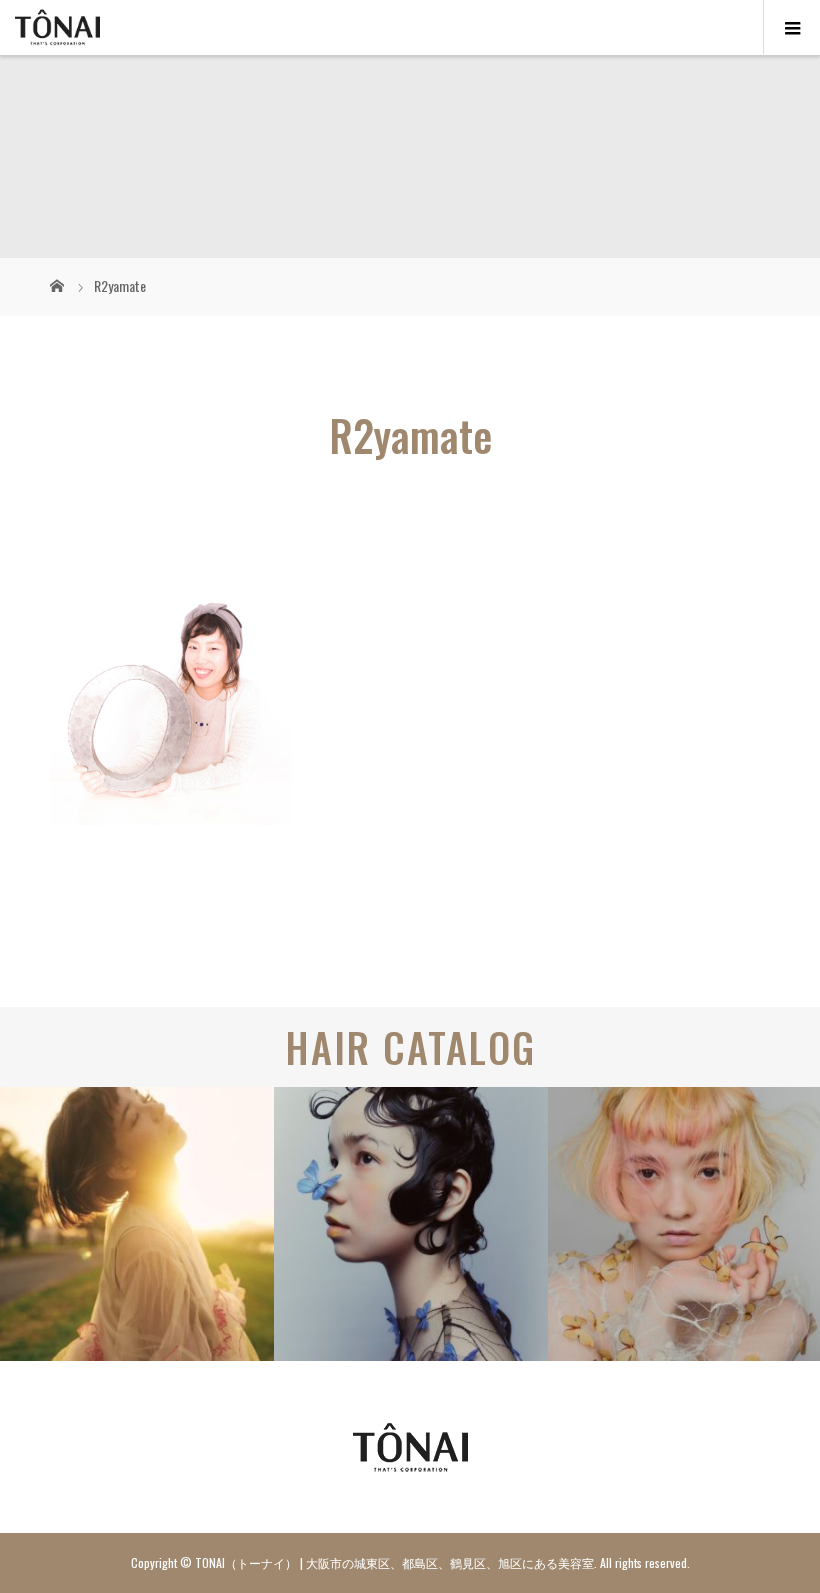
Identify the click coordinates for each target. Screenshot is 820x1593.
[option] (137, 1224)
